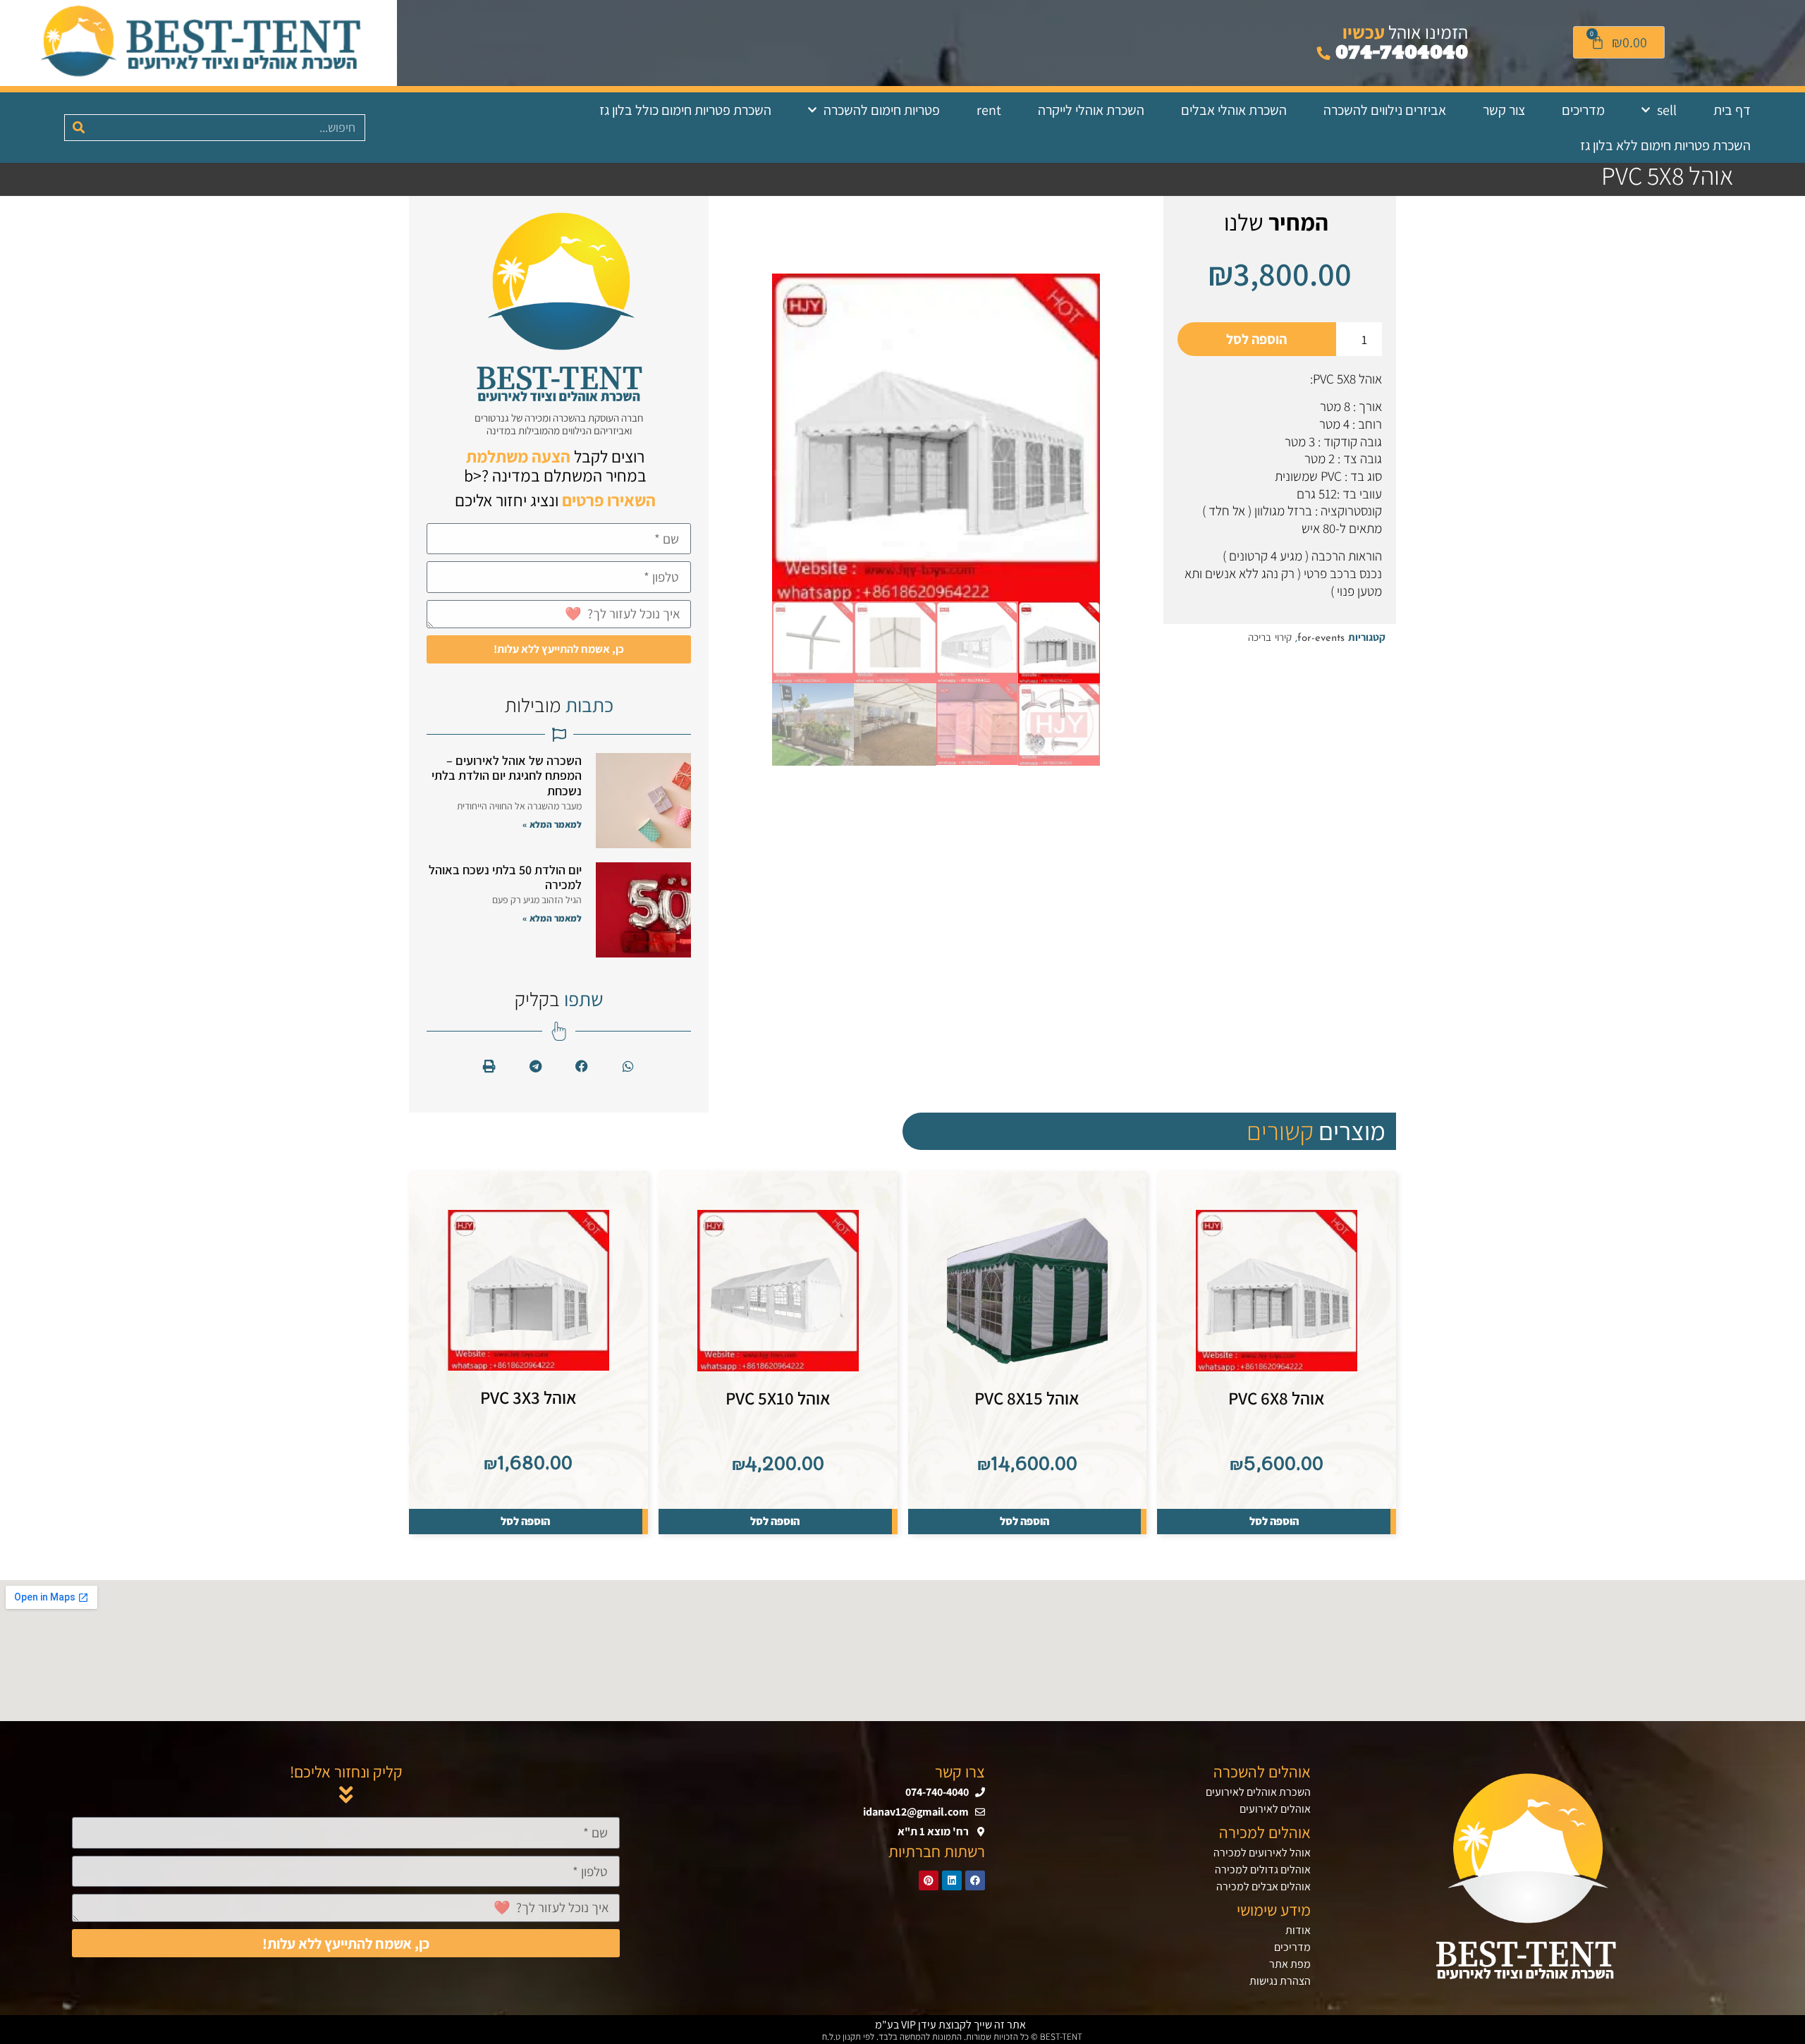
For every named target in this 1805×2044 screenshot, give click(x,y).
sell (1667, 110)
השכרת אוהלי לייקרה (1091, 110)
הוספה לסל (1256, 339)
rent (989, 110)
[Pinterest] (929, 1880)
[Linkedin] (952, 1880)
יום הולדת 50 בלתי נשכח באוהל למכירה (505, 877)
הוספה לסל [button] (1274, 1521)
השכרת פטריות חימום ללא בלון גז (1665, 145)
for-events (1321, 638)
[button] (629, 1066)
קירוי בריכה (1270, 638)
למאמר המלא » (552, 825)
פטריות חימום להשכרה (882, 110)
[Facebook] (975, 1880)
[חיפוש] (78, 128)
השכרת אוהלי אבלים (1234, 110)
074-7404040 (1399, 53)
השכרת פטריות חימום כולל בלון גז (685, 110)
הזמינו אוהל (1405, 32)
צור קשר (1504, 110)
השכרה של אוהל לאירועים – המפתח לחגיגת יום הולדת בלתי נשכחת (507, 776)
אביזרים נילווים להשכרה (1385, 110)
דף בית (1732, 110)
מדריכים (1583, 110)
